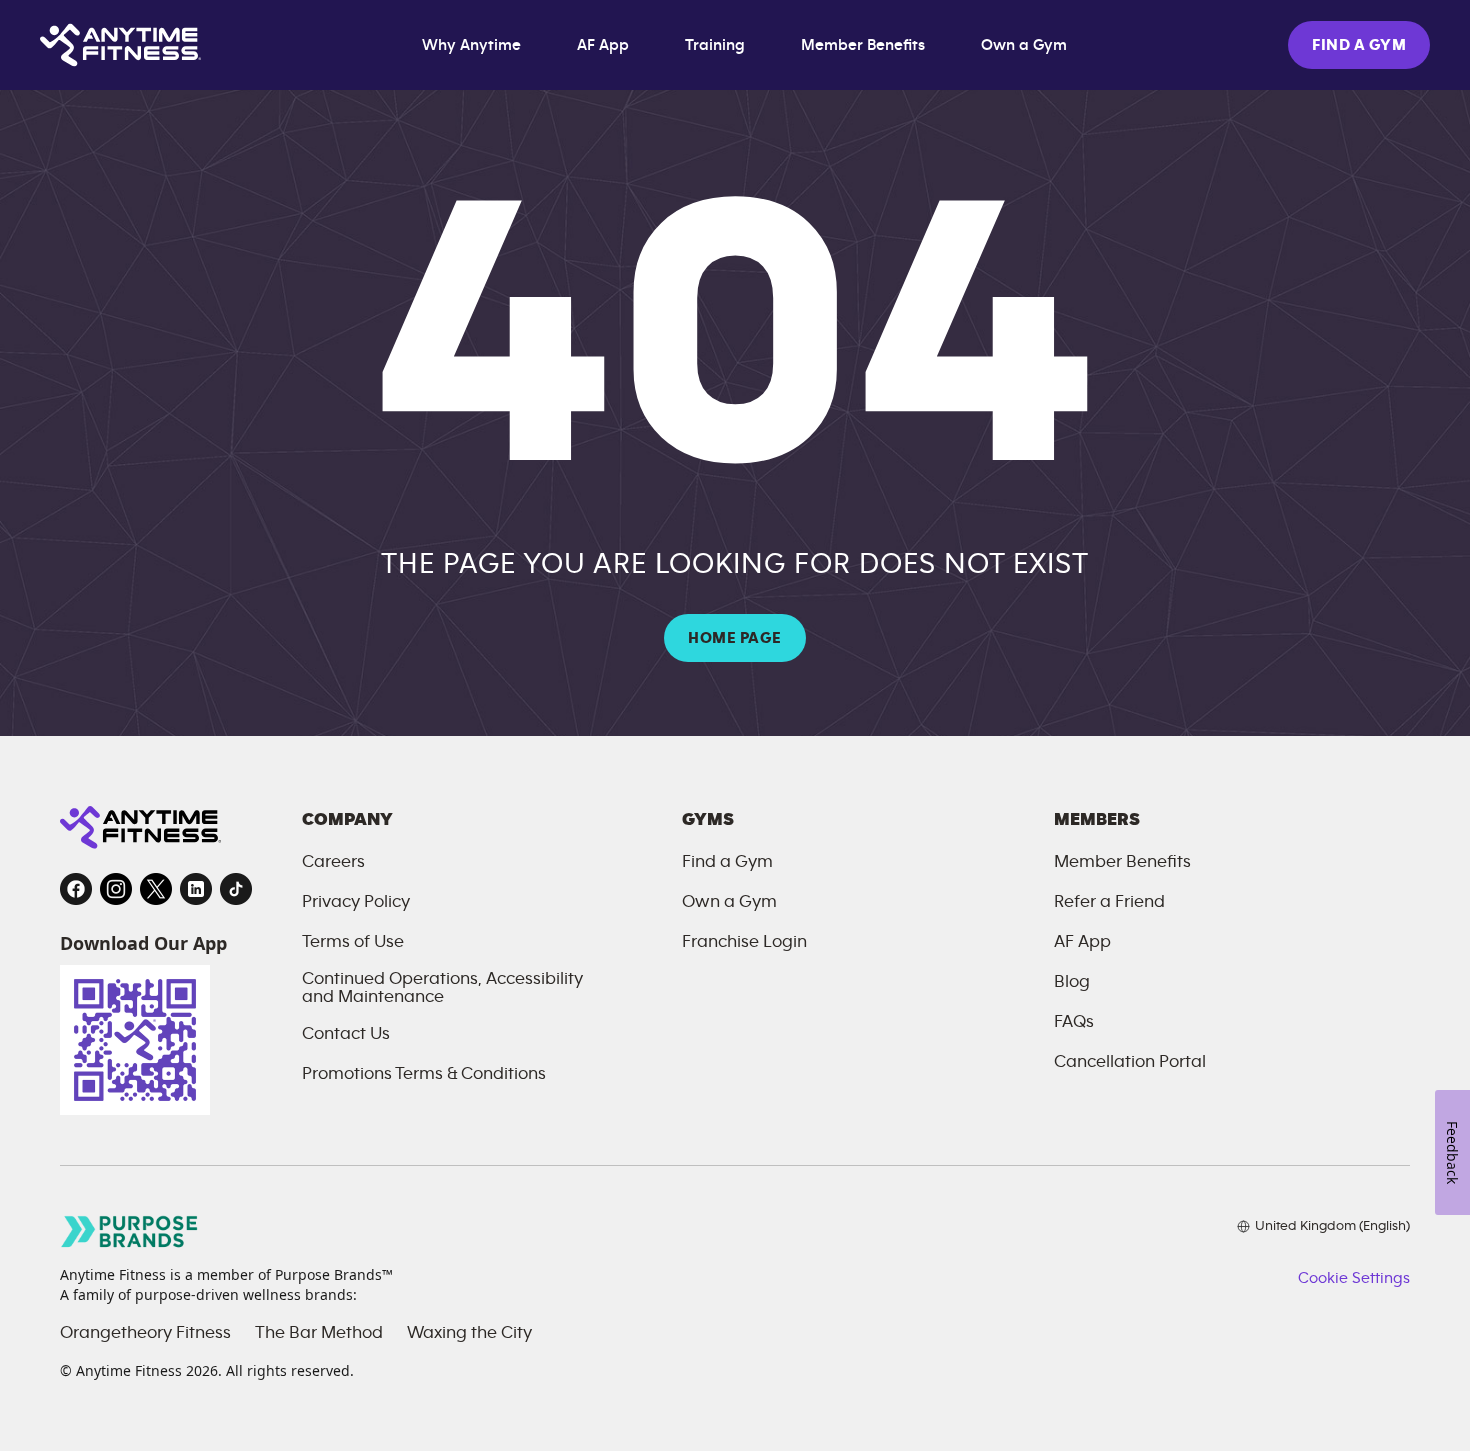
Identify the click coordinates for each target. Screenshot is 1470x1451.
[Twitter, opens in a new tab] (156, 889)
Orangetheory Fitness (145, 1333)
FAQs (1074, 1022)
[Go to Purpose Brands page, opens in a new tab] (130, 1231)
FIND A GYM (1359, 45)
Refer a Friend (1109, 902)
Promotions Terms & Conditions (424, 1074)
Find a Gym (727, 862)
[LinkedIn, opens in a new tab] (196, 889)
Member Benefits (863, 45)
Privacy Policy (356, 902)
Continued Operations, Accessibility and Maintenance (442, 988)
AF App (603, 45)
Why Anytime (471, 45)
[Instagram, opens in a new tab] (116, 889)
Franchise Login (744, 942)
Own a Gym (1024, 45)
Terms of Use (353, 942)
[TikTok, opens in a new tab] (236, 889)
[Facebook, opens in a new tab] (76, 889)
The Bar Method (319, 1333)
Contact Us (346, 1034)
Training (715, 45)
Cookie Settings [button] (1354, 1278)
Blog (1072, 982)
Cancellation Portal (1130, 1062)
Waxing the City (469, 1333)
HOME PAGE (734, 638)
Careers (333, 862)
